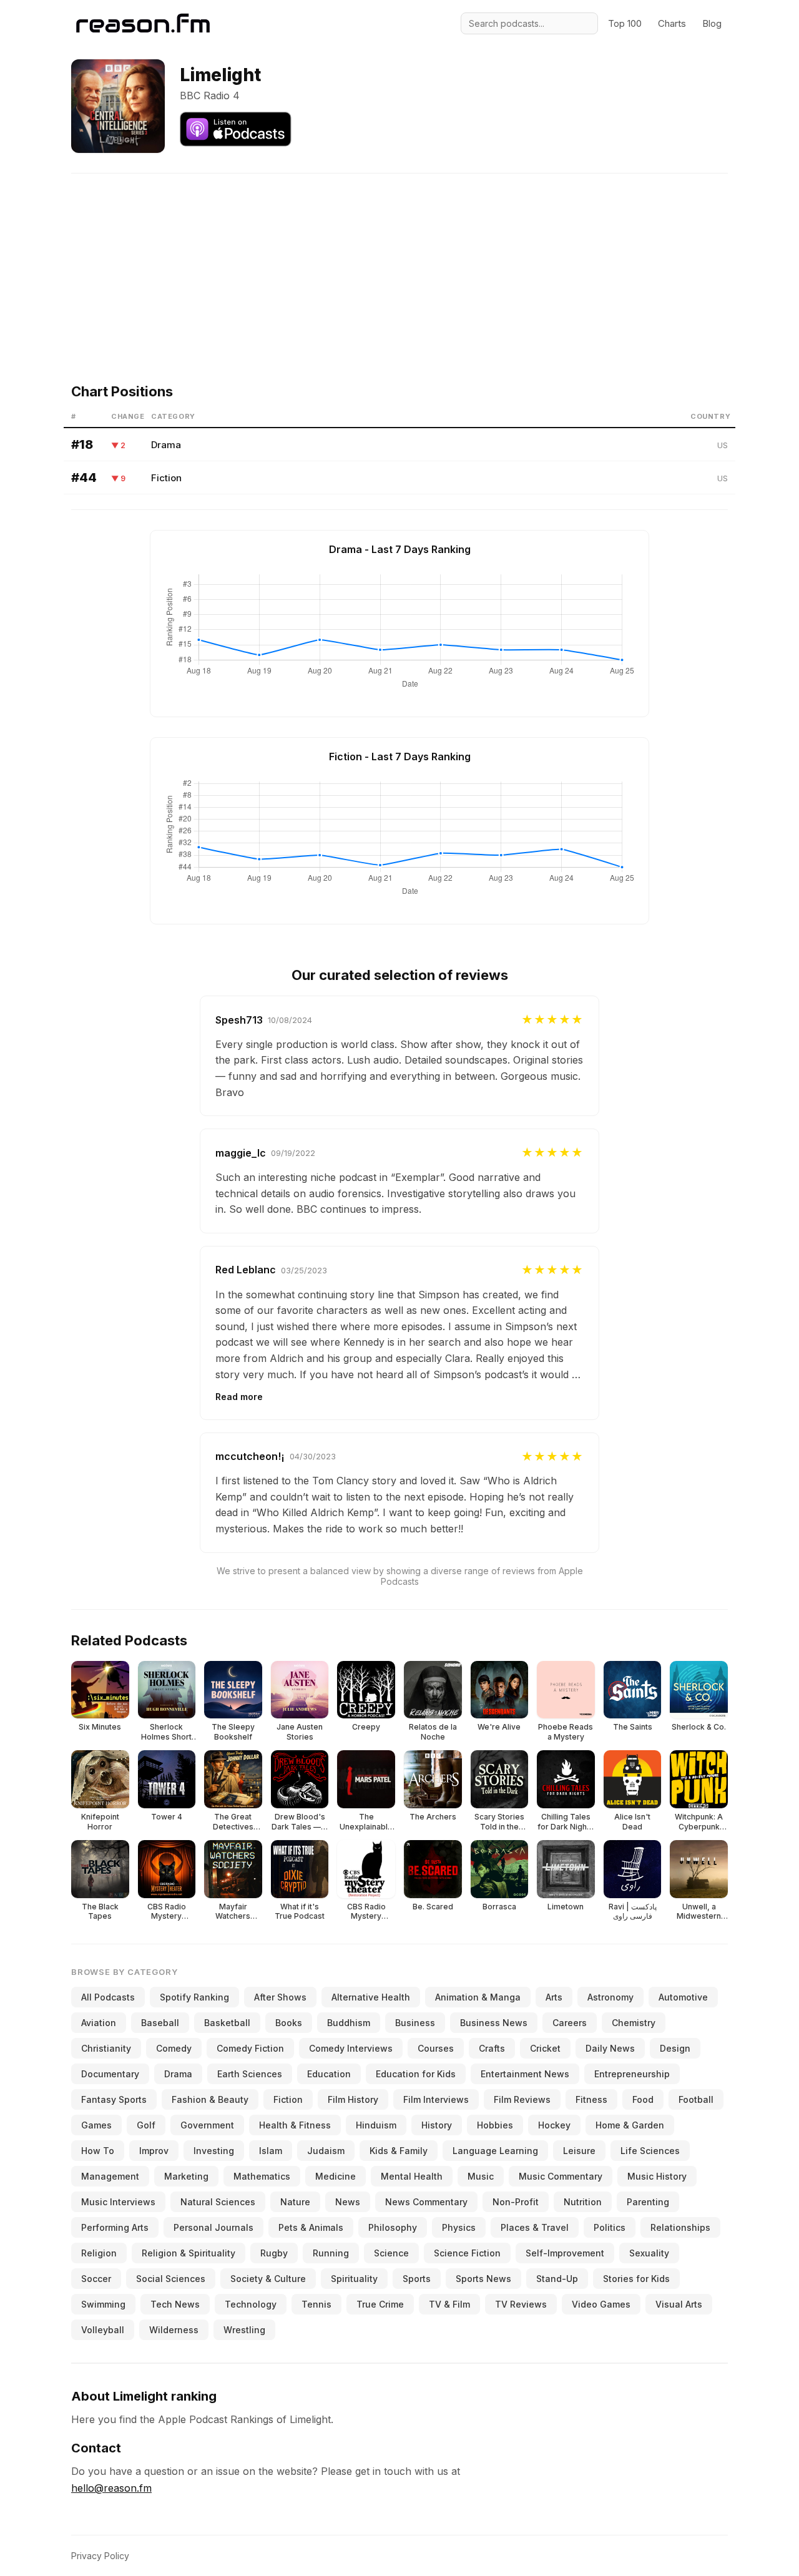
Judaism (326, 2151)
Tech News (175, 2304)
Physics (459, 2227)
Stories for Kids (636, 2279)
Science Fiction (467, 2253)
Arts (554, 1997)
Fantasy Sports (114, 2099)
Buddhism (349, 2023)
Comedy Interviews (351, 2048)
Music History (657, 2176)
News (348, 2202)
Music (481, 2176)
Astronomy (610, 1997)
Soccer (96, 2279)
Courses (436, 2048)
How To (98, 2151)
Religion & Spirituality (189, 2253)
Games (96, 2125)
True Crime (380, 2304)
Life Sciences (650, 2151)
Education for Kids (416, 2074)
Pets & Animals (311, 2227)
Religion (99, 2253)
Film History (353, 2099)
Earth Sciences (250, 2074)
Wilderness (174, 2330)
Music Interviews (118, 2202)
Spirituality (354, 2279)
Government (207, 2125)
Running (331, 2253)
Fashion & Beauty (210, 2099)
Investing (214, 2151)
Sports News (483, 2279)
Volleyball (103, 2330)
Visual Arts (679, 2304)
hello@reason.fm (111, 2488)
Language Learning (495, 2151)
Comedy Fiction (250, 2048)
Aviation (99, 2023)
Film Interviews (436, 2099)
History (437, 2125)
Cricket (545, 2048)
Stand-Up (557, 2279)
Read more (239, 1397)
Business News (494, 2023)
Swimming (103, 2304)
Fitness (591, 2099)
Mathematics (262, 2176)
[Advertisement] (399, 261)
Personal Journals (213, 2227)
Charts (672, 23)
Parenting (648, 2202)
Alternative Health (371, 1997)
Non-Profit (516, 2202)
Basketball (227, 2023)
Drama (166, 445)
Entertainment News (525, 2074)
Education (329, 2074)
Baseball (160, 2023)
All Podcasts (108, 1997)
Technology (251, 2304)
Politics (610, 2227)
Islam (271, 2151)
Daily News (610, 2048)
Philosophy (393, 2227)
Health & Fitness (295, 2125)
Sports (417, 2279)
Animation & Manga (478, 1997)
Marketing (186, 2176)
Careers (570, 2023)
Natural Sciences (218, 2202)
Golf (146, 2125)
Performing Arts (115, 2227)
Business (415, 2023)
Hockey (554, 2125)
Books (289, 2023)
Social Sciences (171, 2279)
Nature (295, 2202)
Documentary (110, 2074)
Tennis (316, 2304)
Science (391, 2253)
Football (696, 2099)
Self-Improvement (565, 2253)
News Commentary (426, 2202)
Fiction (166, 478)
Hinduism (376, 2125)
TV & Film (449, 2304)
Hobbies (495, 2125)
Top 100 (625, 23)
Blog (712, 23)
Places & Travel (535, 2227)
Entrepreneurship (632, 2074)
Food (643, 2099)
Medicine (336, 2176)
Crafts (492, 2048)
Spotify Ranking (194, 1997)
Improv (154, 2151)
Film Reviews (522, 2099)
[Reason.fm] (143, 23)
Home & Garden (630, 2125)
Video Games (601, 2304)
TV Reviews (521, 2304)
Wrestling (244, 2330)
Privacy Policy (100, 2556)
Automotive (683, 1997)
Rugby (274, 2253)
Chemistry (634, 2023)
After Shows (280, 1997)
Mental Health (412, 2176)
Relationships (680, 2227)
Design (675, 2048)
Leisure (579, 2151)
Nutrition (583, 2202)
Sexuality (649, 2253)
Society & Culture (268, 2279)
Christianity (106, 2048)
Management (110, 2176)
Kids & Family (399, 2151)
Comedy (174, 2048)
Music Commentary (561, 2176)
